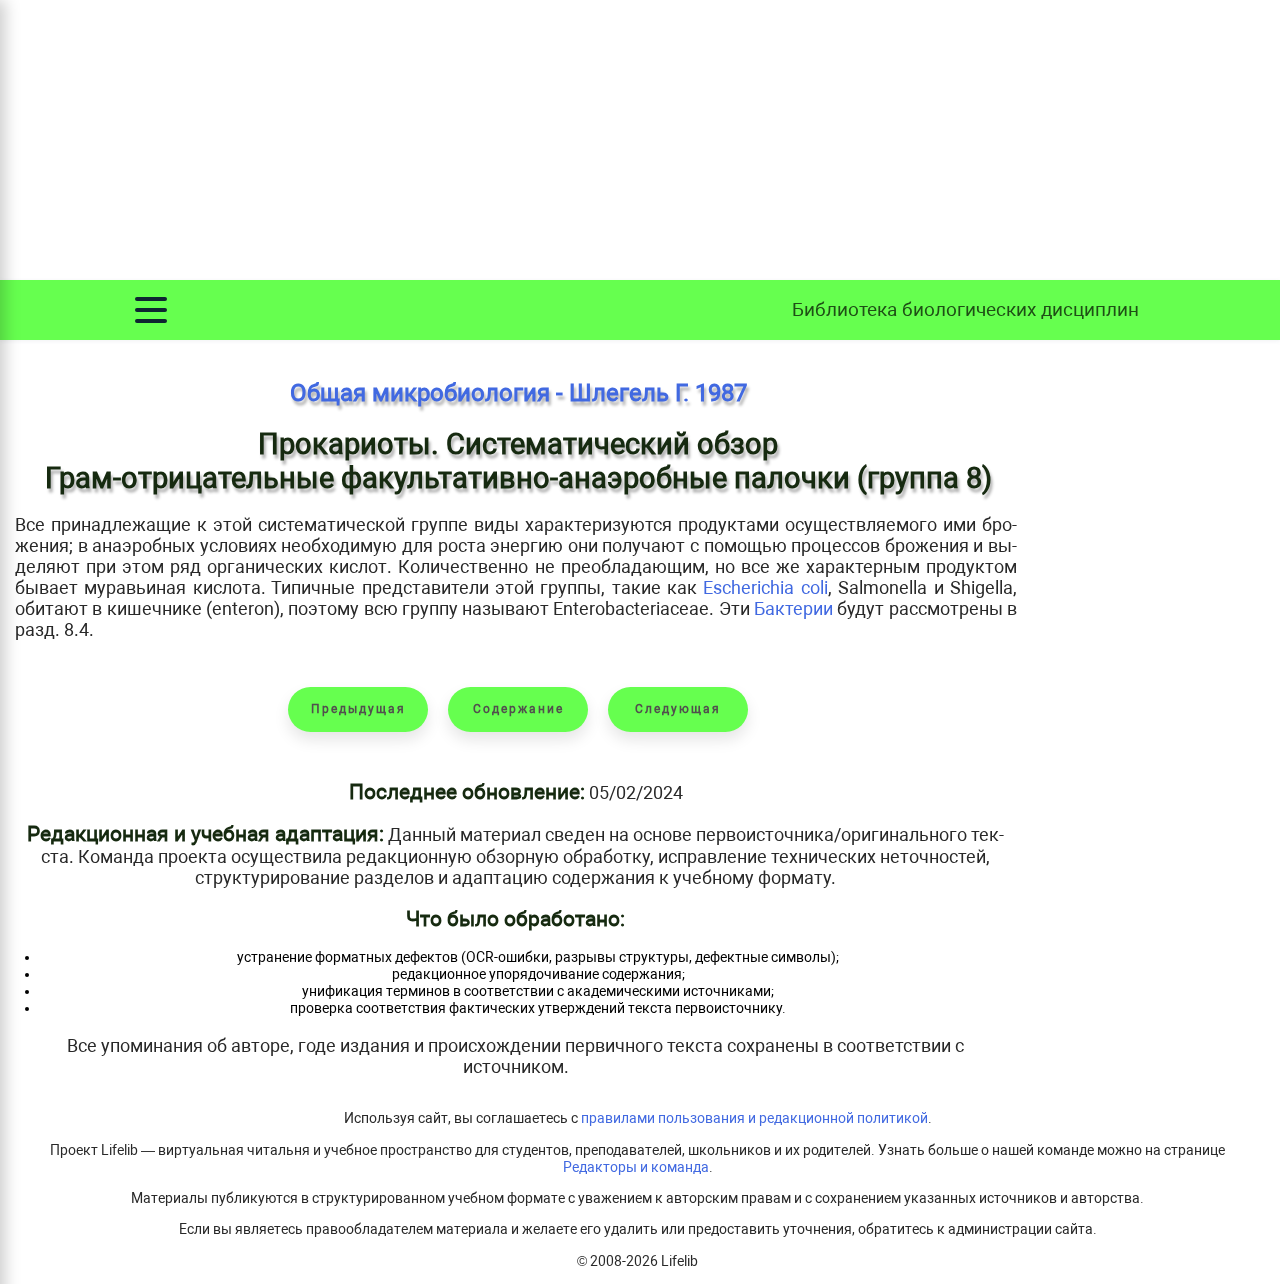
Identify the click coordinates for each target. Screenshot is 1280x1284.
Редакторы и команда (636, 1167)
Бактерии (793, 608)
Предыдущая (358, 709)
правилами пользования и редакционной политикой (754, 1118)
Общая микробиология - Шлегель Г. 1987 (518, 393)
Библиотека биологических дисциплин (965, 309)
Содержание (518, 709)
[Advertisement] (640, 140)
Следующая (678, 709)
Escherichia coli (765, 587)
